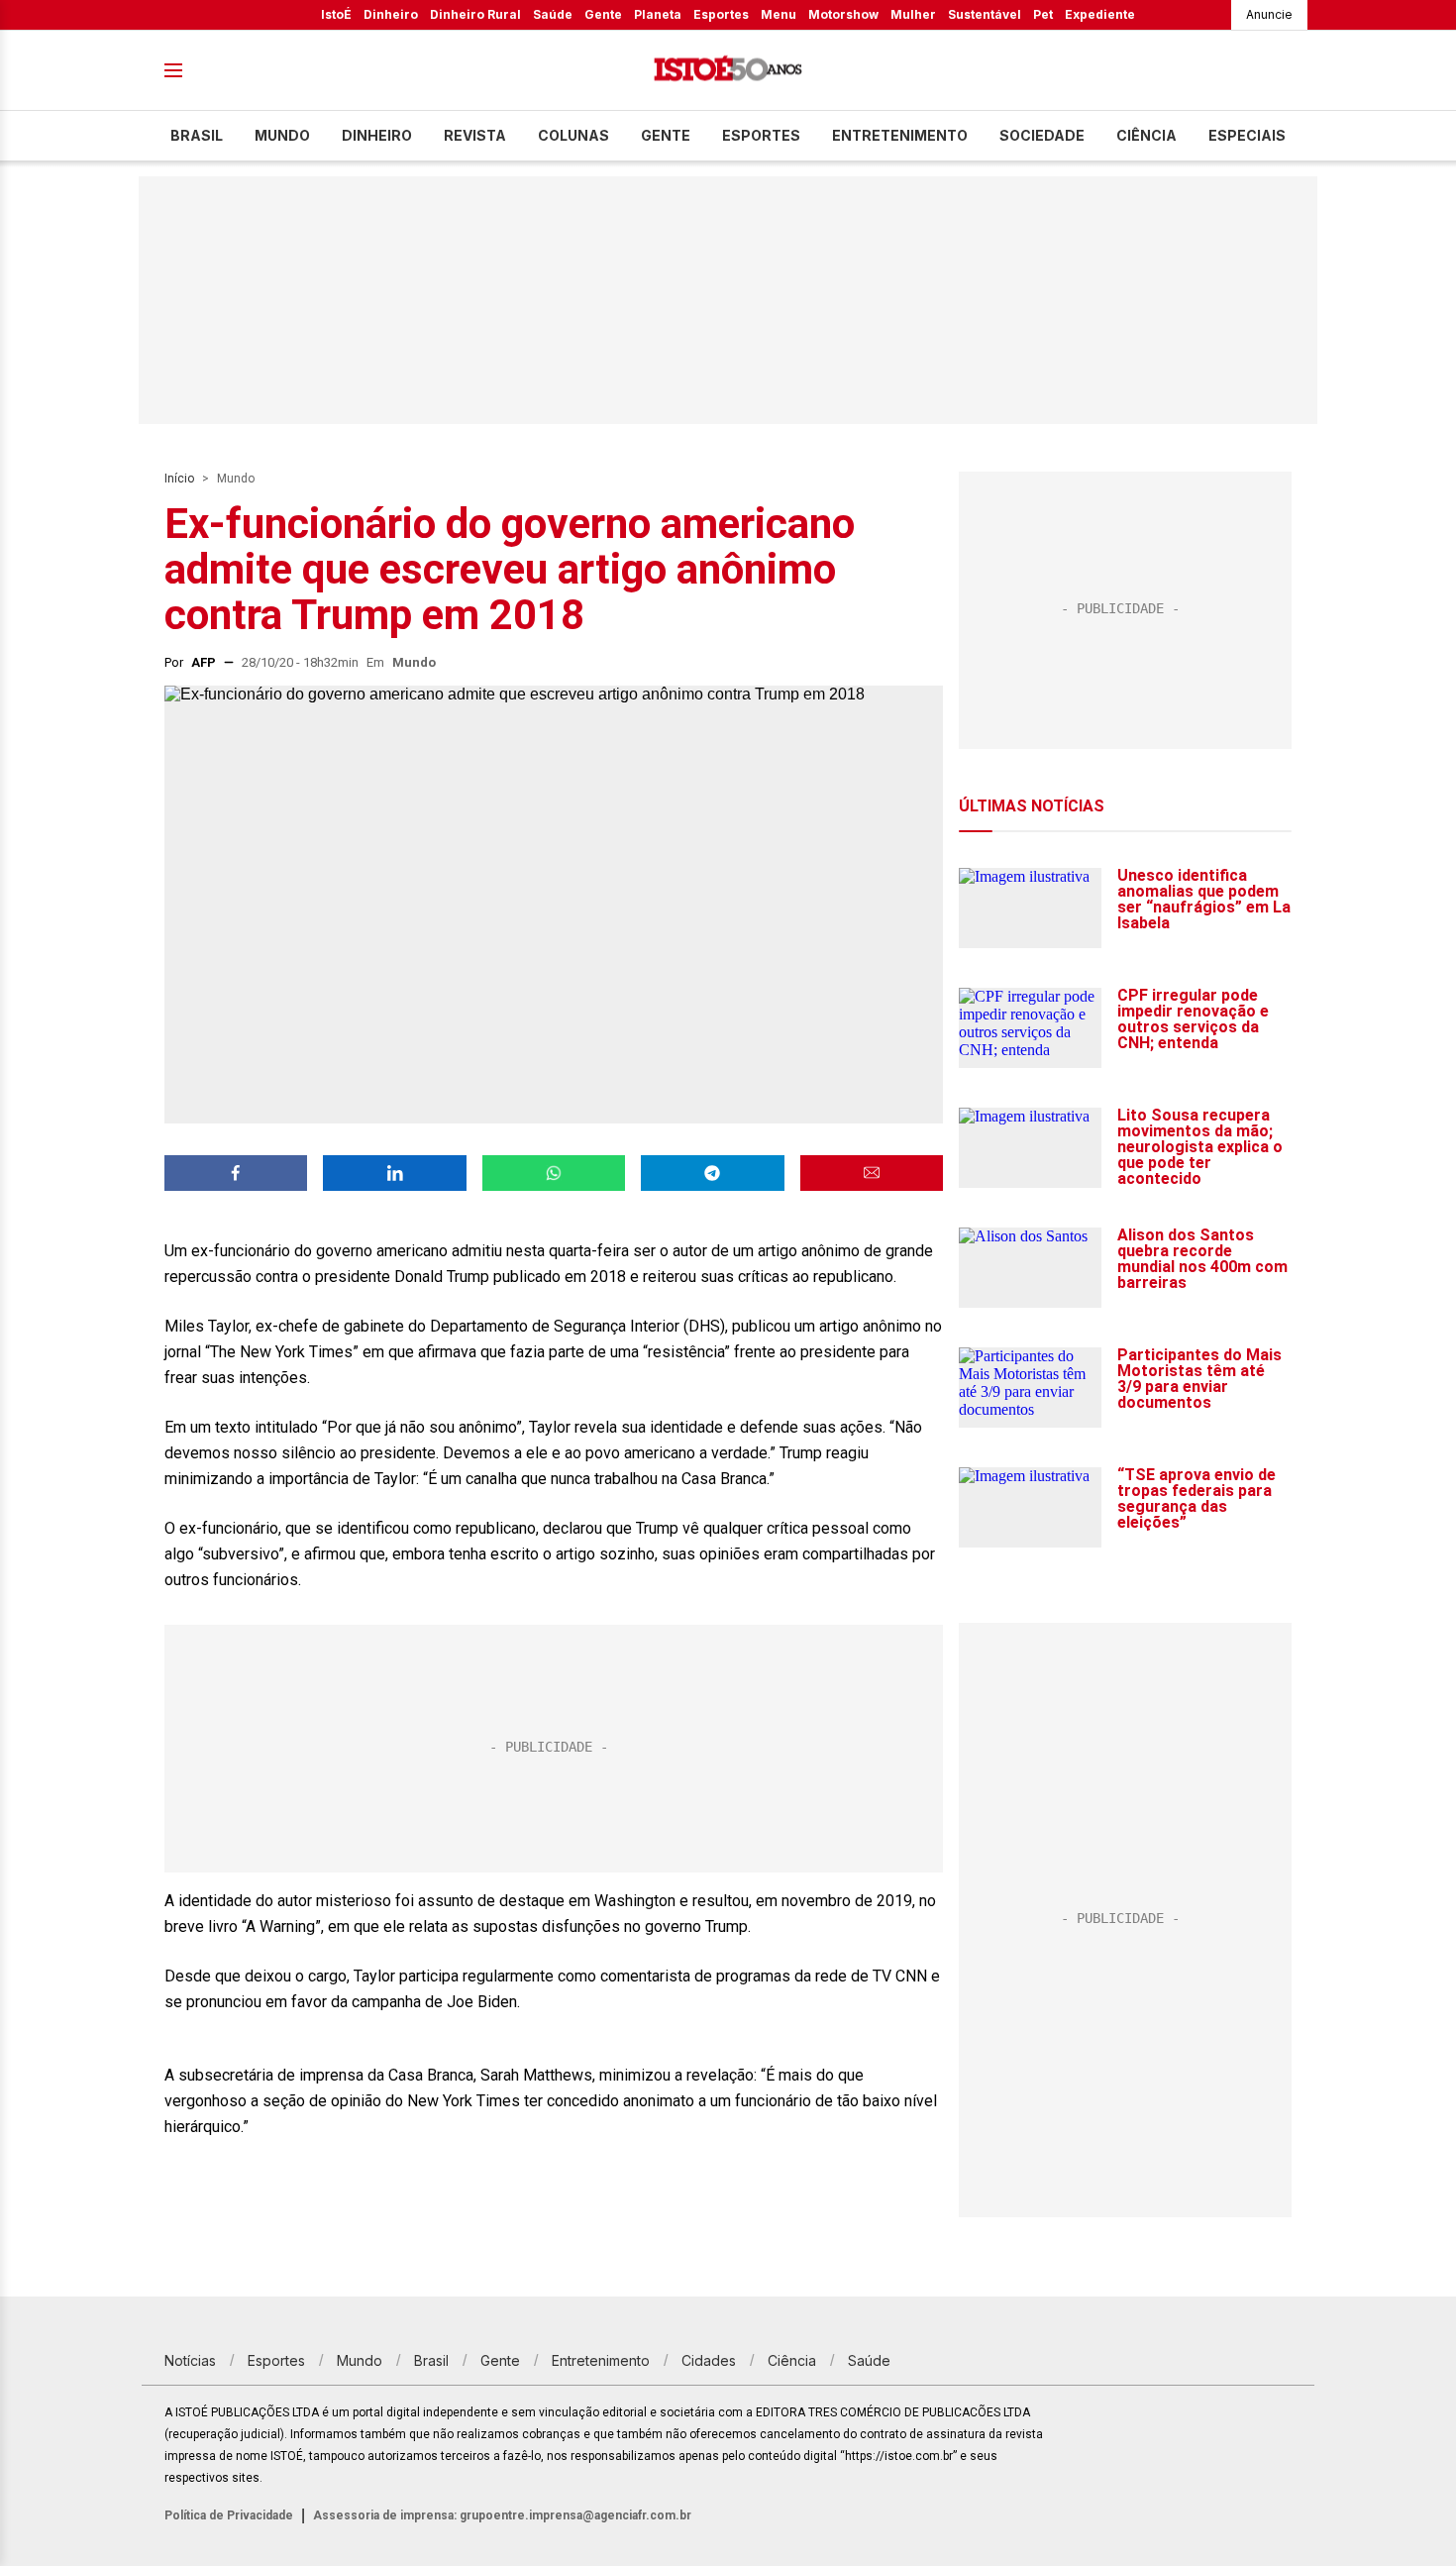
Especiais (1247, 135)
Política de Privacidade (229, 2515)
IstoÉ (336, 14)
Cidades (709, 2360)
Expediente (1100, 14)
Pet (1043, 14)
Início (179, 479)
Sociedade (1042, 135)
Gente (603, 14)
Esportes (721, 14)
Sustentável (985, 14)
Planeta (658, 14)
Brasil (197, 135)
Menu (779, 14)
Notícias (190, 2360)
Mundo (282, 135)
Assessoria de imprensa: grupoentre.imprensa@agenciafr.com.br (502, 2515)
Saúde (553, 14)
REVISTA (475, 135)
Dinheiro (391, 14)
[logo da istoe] (728, 71)
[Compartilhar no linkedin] (394, 1173)
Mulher (913, 14)
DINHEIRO (377, 135)
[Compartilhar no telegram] (712, 1173)
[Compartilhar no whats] (554, 1173)
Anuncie (1269, 14)
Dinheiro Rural (475, 14)
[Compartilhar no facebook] (236, 1173)
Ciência (1146, 135)
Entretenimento (900, 135)
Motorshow (843, 14)
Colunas (573, 135)
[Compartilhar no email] (872, 1173)
